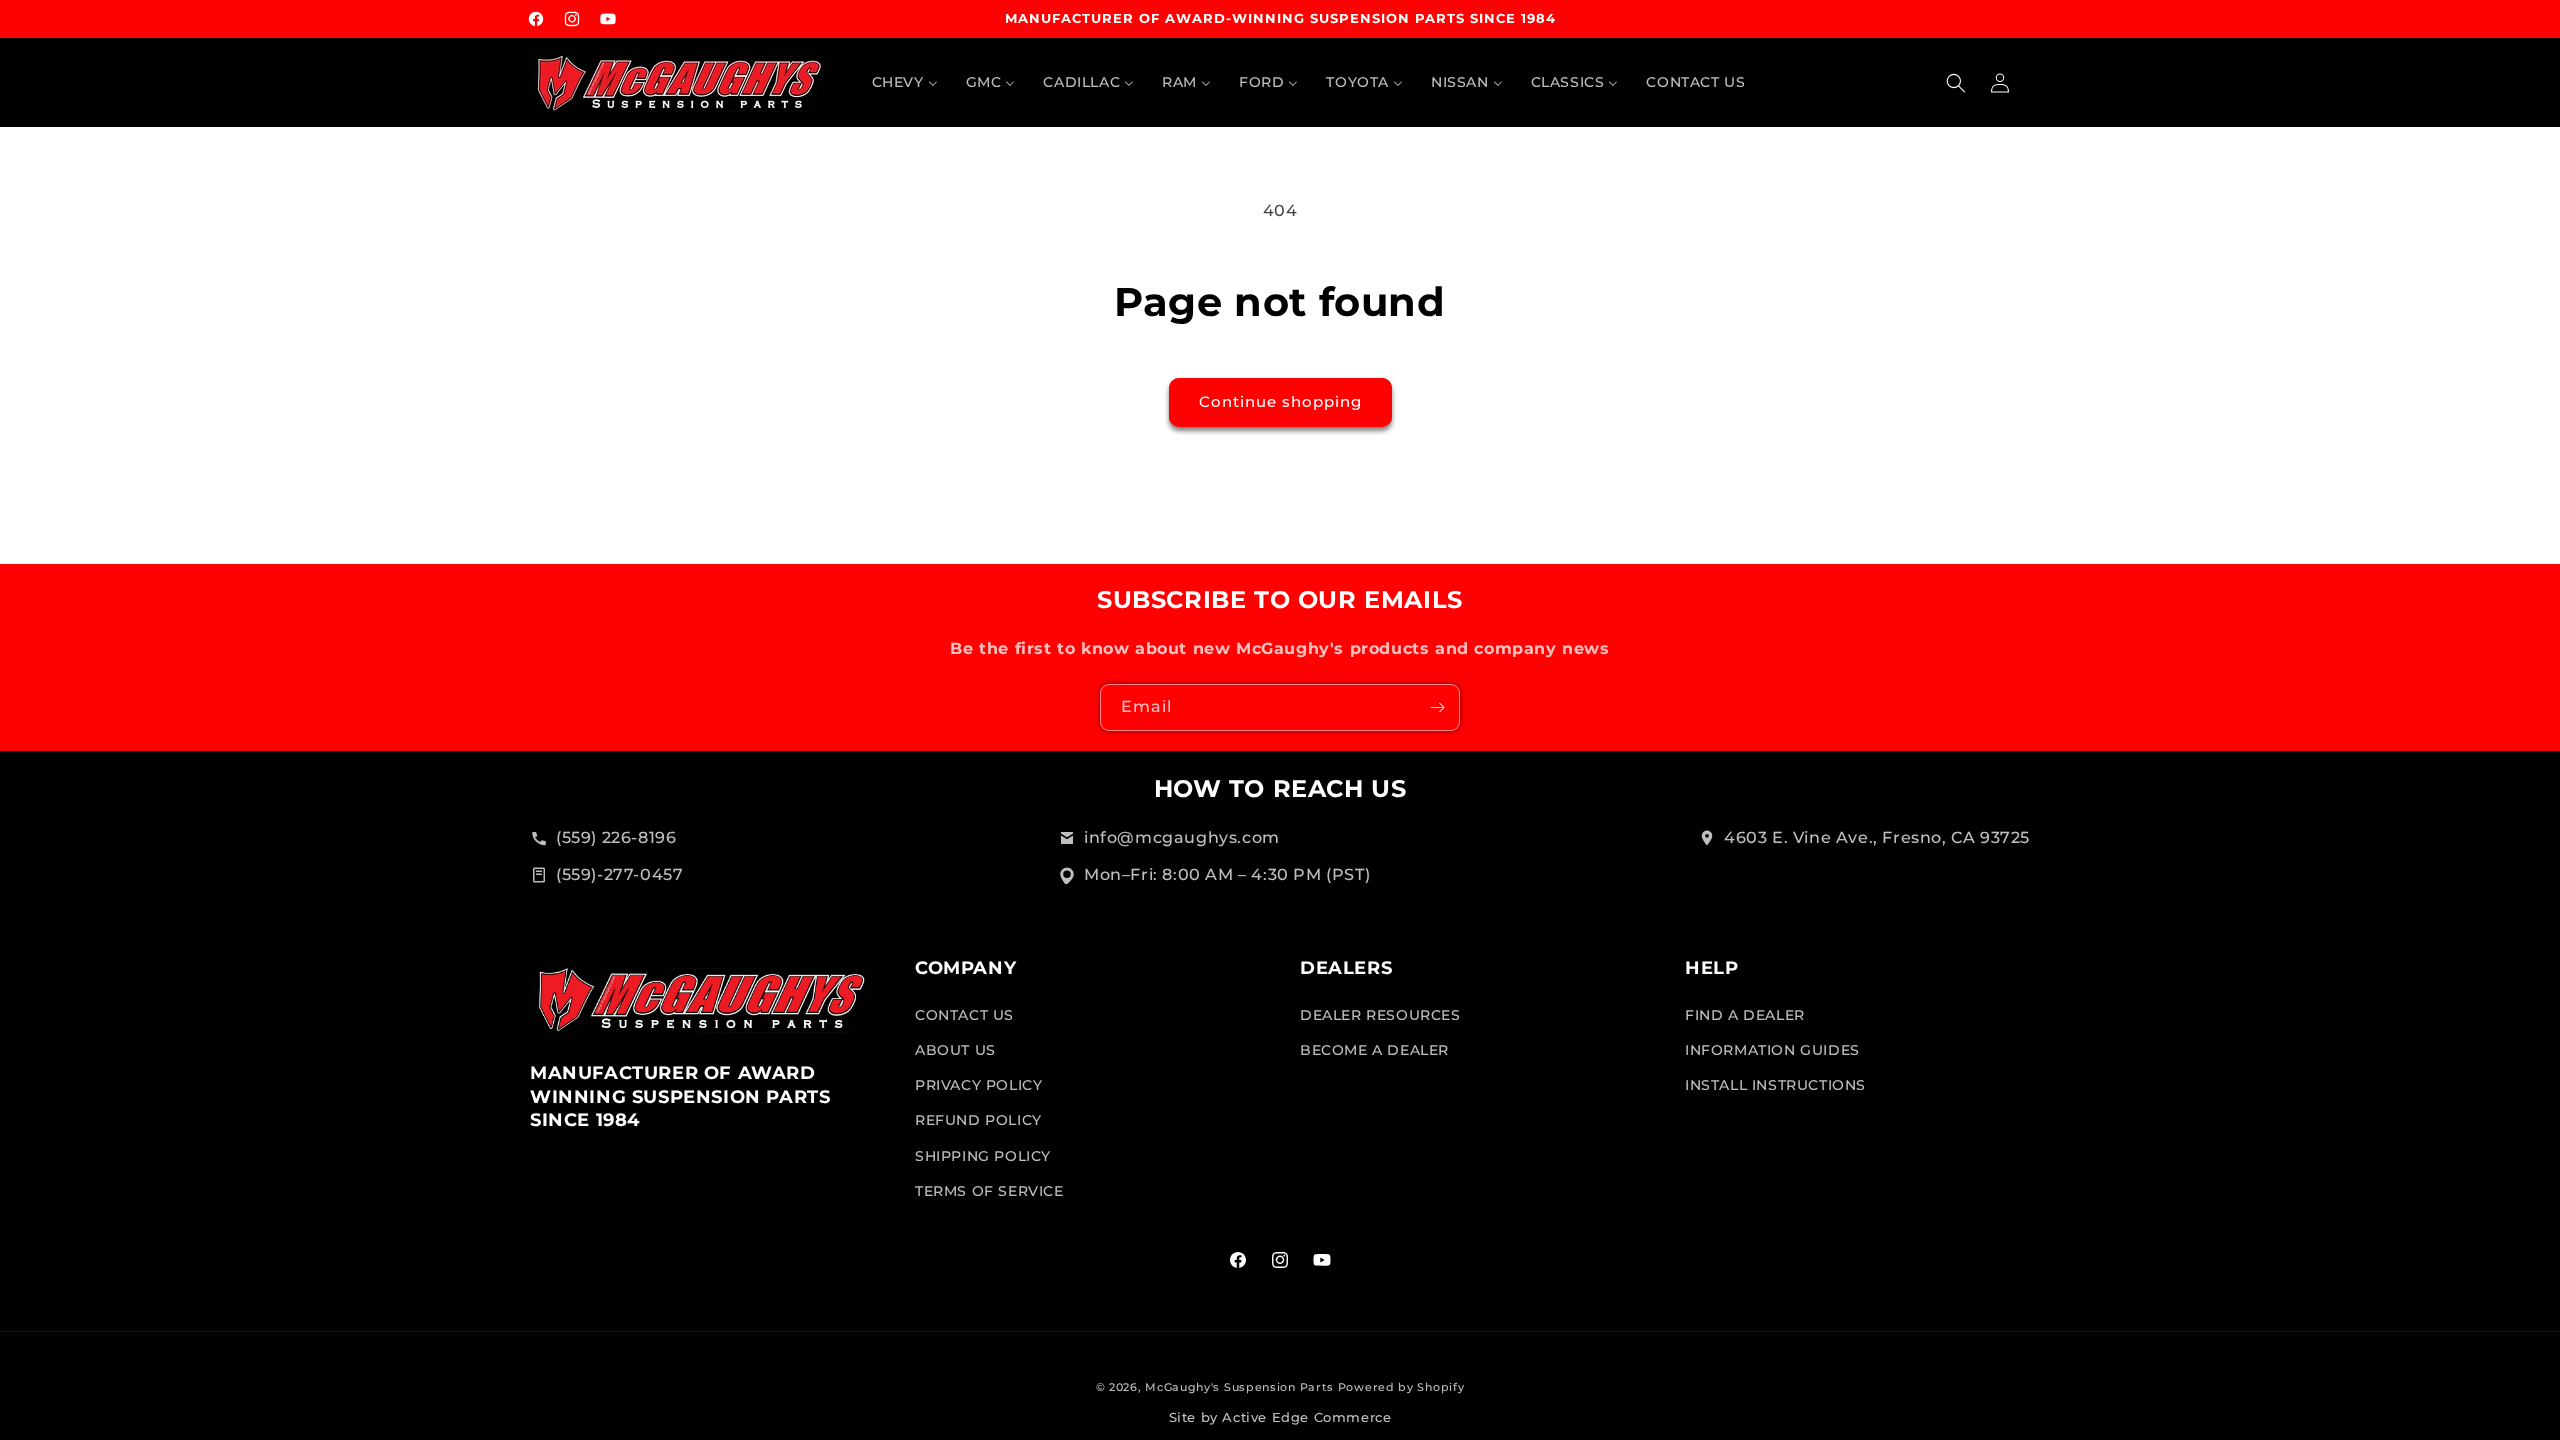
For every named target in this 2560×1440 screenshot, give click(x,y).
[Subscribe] (1437, 707)
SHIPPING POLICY (983, 1155)
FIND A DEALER (1745, 1015)
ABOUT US (955, 1050)
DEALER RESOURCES (1380, 1015)
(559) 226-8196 (616, 837)
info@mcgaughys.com (1182, 837)
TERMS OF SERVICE (989, 1191)
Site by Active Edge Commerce (1280, 1417)
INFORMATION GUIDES (1772, 1050)
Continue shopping (1280, 401)
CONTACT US (964, 1015)
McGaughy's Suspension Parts (1239, 1387)
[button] (1956, 83)
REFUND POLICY (978, 1120)
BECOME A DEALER (1374, 1050)
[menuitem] (905, 82)
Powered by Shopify (1401, 1387)
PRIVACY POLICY (978, 1085)
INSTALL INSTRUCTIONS (1775, 1085)
